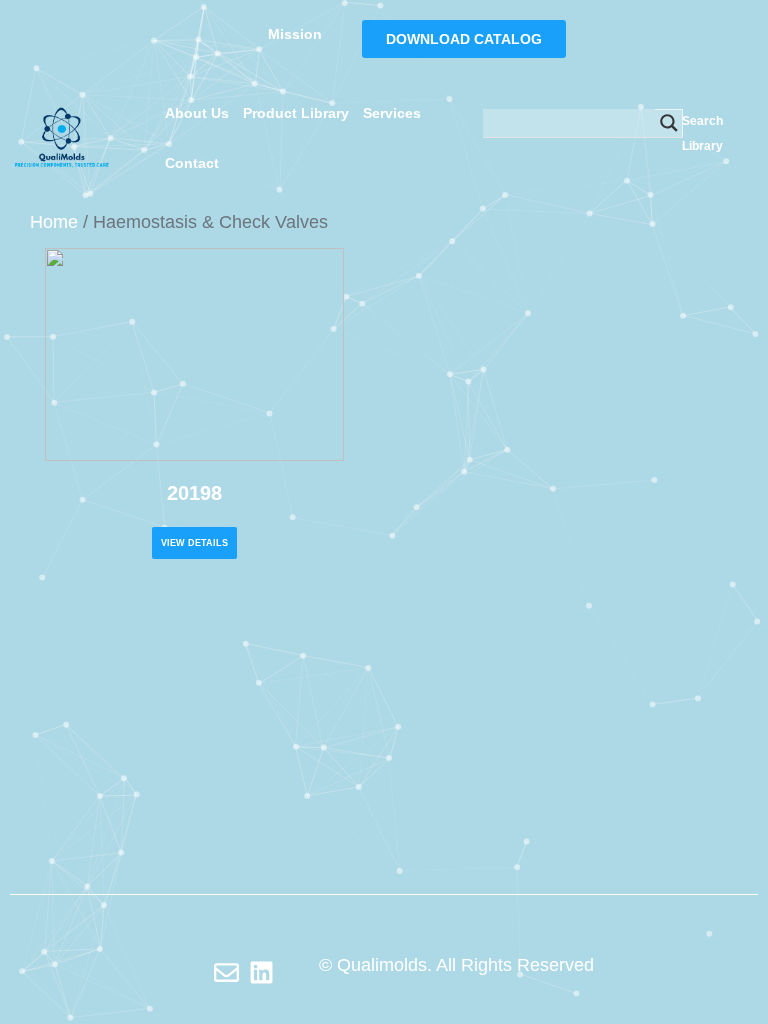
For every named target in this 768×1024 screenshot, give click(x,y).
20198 (194, 493)
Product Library (296, 113)
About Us (197, 113)
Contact (192, 163)
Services (392, 113)
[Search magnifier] (669, 123)
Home (54, 222)
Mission (295, 34)
